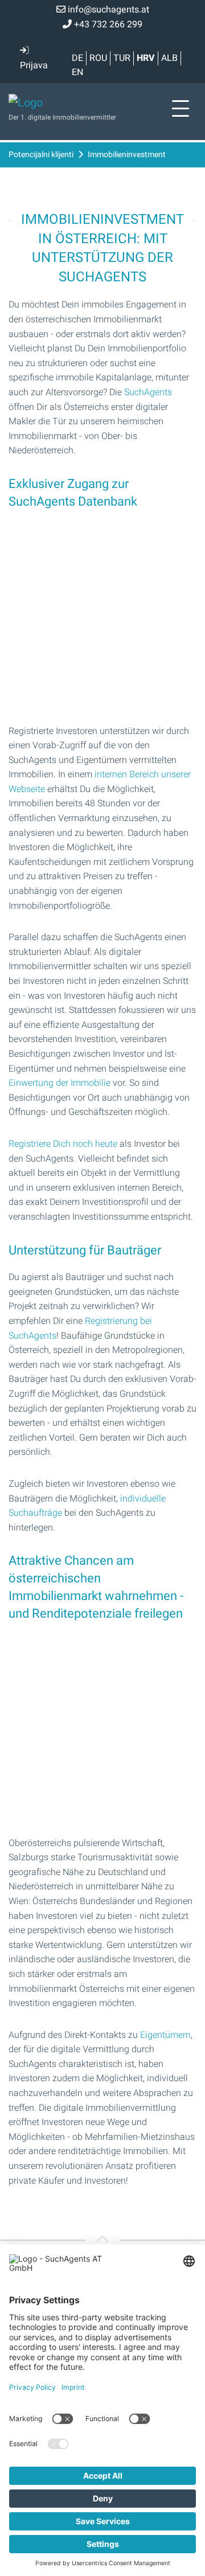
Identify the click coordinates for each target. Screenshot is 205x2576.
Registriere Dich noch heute (63, 1144)
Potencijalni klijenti (41, 155)
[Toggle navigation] (181, 109)
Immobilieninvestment (127, 155)
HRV (146, 58)
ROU (98, 58)
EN (77, 72)
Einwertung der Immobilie (60, 1083)
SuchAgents (148, 392)
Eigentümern (165, 2035)
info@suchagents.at (107, 10)
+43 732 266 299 (107, 24)
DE (77, 58)
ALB (169, 58)
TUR (122, 58)
